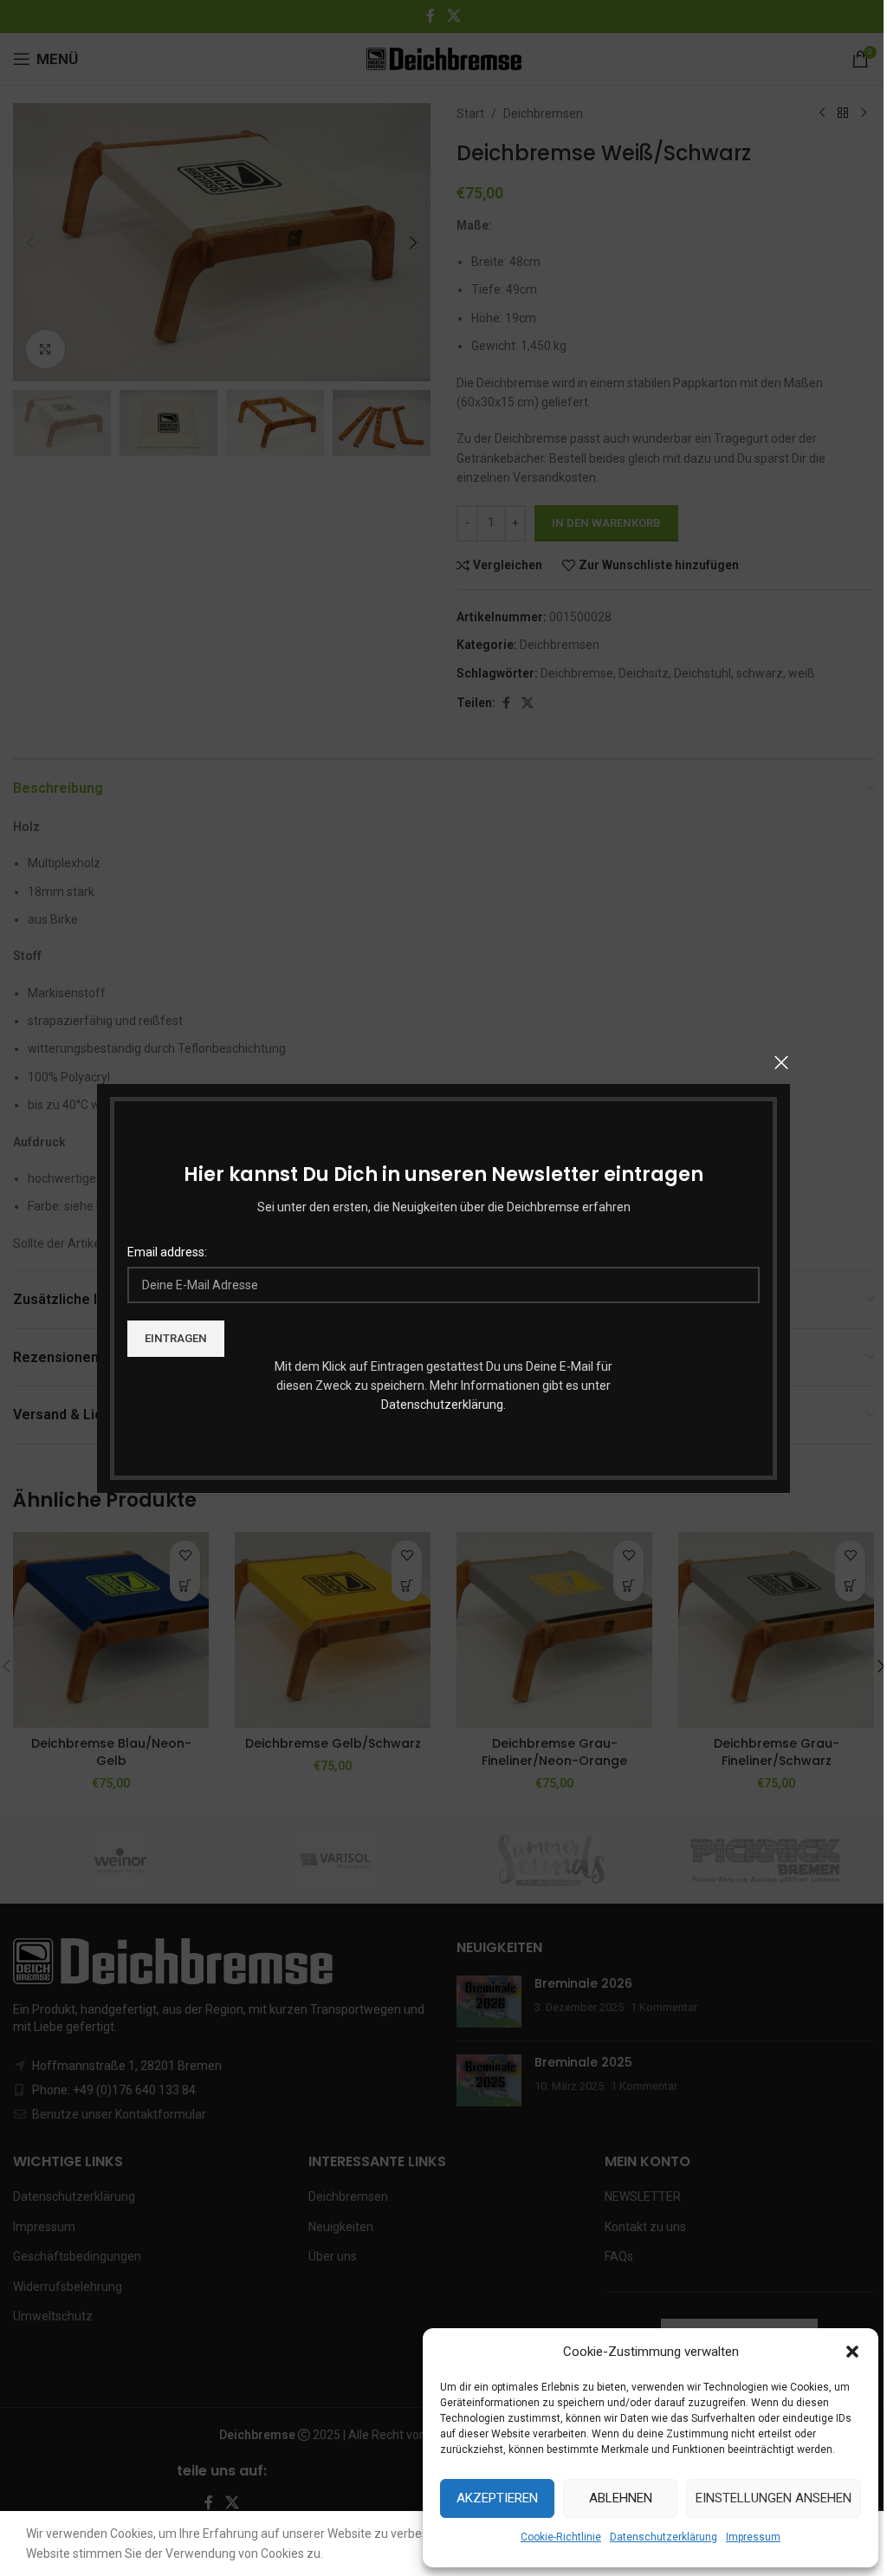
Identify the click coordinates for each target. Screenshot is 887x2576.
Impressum (753, 2537)
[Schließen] (781, 1062)
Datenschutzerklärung (442, 1405)
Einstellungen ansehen (774, 2498)
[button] (852, 2352)
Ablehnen (621, 2498)
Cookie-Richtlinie (561, 2537)
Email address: (167, 1252)
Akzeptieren (497, 2498)
